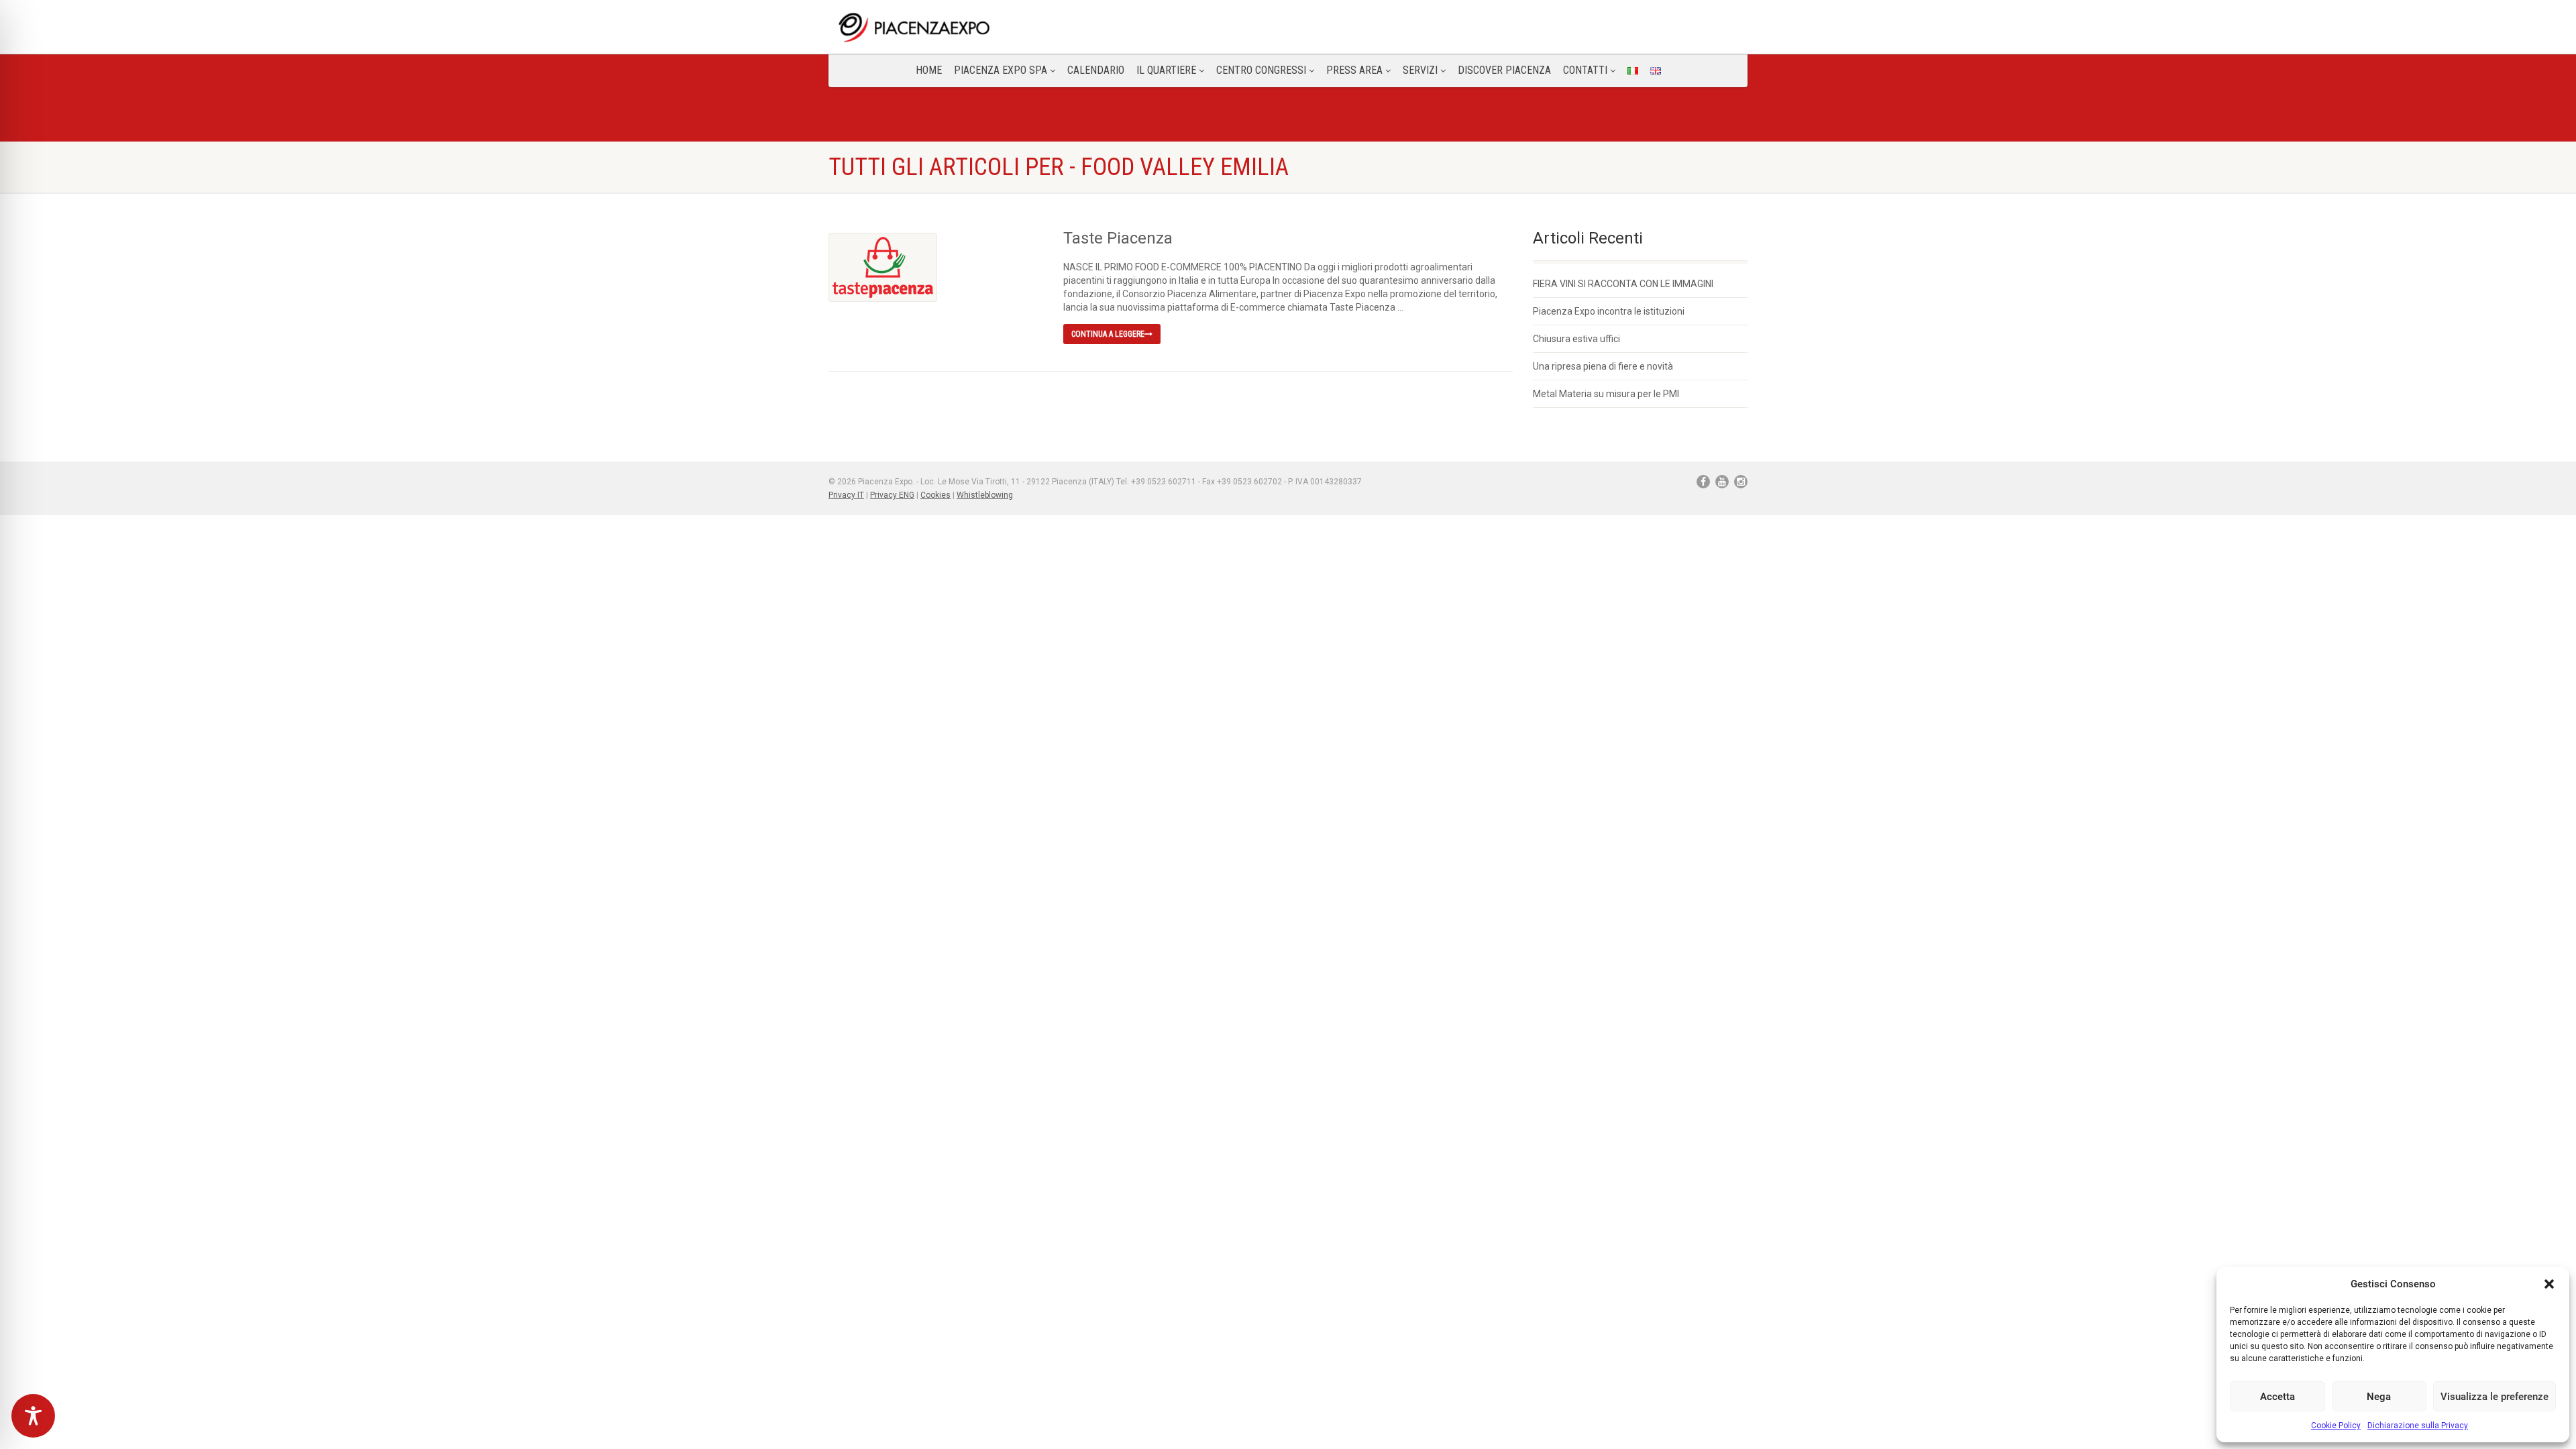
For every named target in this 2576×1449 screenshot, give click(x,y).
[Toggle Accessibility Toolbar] (33, 1416)
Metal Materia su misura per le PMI (1606, 394)
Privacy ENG (892, 495)
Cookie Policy (2336, 1426)
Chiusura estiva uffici (1576, 339)
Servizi (1420, 70)
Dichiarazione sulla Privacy (2418, 1426)
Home (929, 70)
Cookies (935, 495)
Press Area (1354, 70)
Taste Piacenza (1118, 238)
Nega (2379, 1397)
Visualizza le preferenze (2494, 1397)
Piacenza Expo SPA (1001, 70)
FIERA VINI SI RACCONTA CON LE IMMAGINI (1623, 284)
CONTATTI (1585, 70)
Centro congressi (1261, 70)
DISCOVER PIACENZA (1504, 70)
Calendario (1096, 70)
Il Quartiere (1166, 70)
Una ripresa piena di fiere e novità (1603, 366)
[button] (2549, 1284)
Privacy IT (846, 495)
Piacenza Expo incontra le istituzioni (1609, 311)
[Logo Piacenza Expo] (975, 27)
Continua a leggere (1108, 334)
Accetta (2277, 1397)
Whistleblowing (985, 495)
